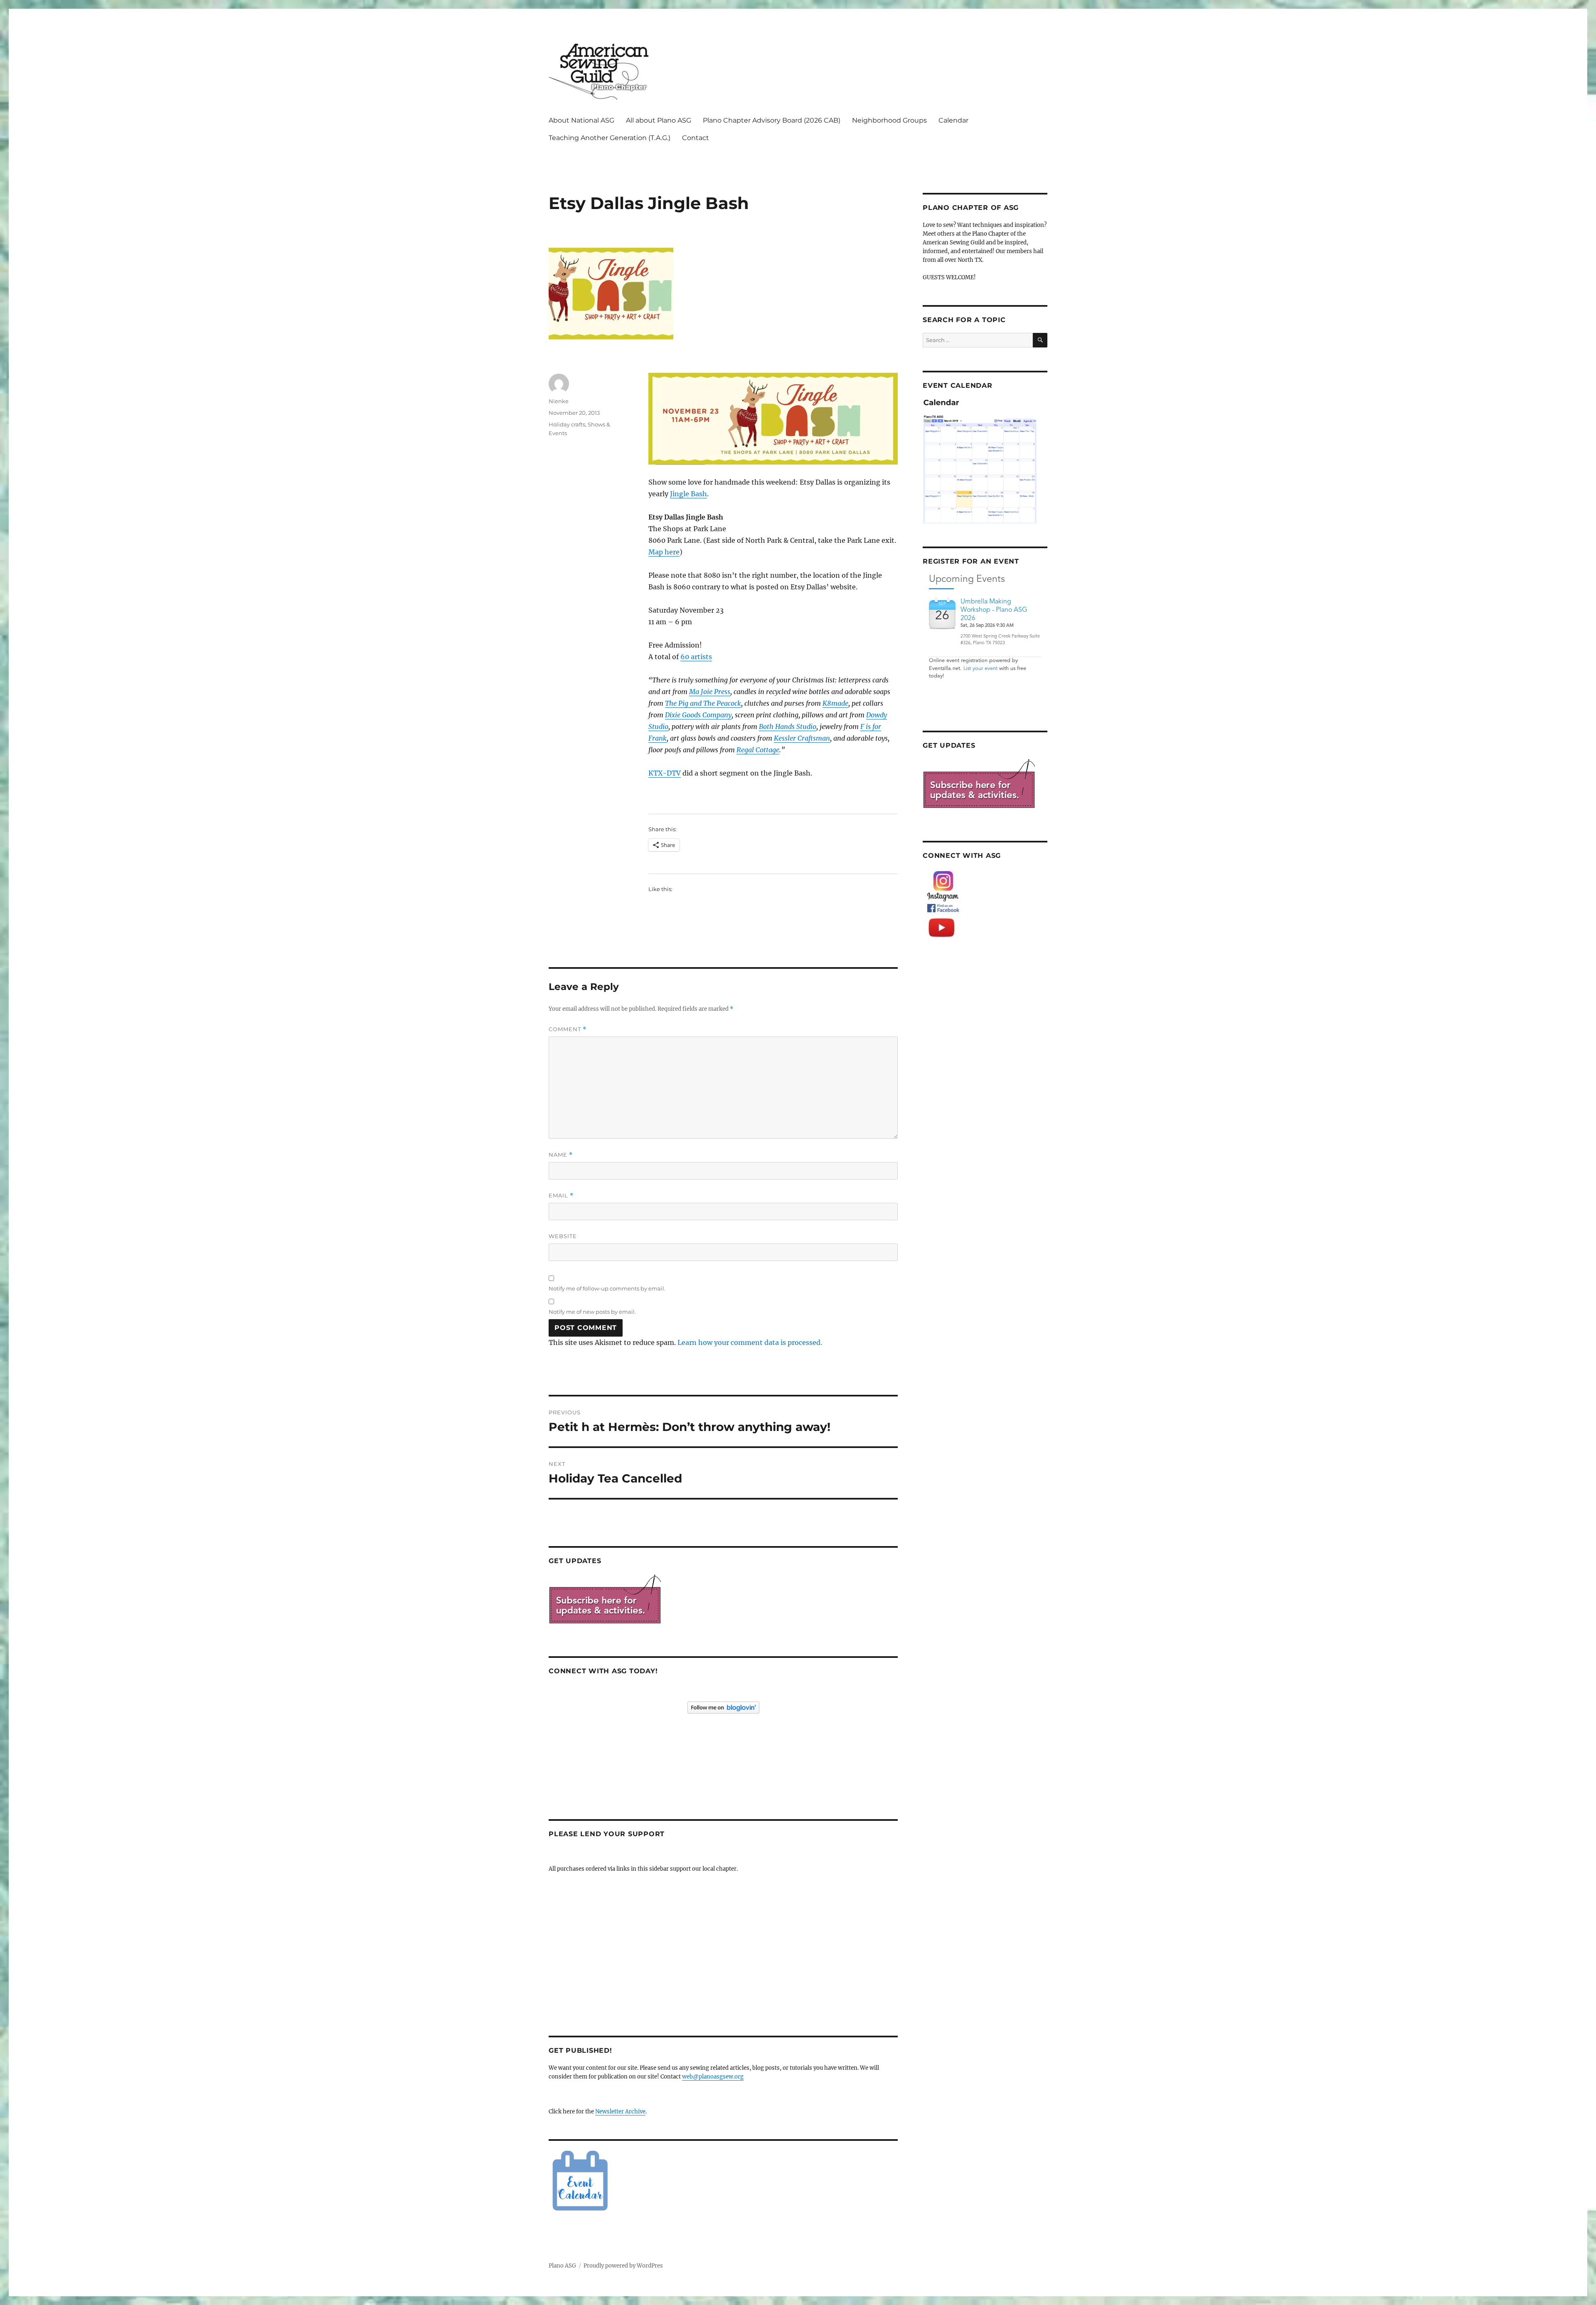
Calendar (953, 120)
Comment (568, 1029)
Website (563, 1236)
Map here (664, 552)
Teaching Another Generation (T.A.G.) (610, 138)
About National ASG (581, 120)
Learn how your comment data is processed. (750, 1342)
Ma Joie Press (710, 692)
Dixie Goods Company (698, 715)
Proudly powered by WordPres (623, 2266)
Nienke (559, 401)
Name (561, 1155)
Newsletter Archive (620, 2112)
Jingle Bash (688, 494)
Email (561, 1196)
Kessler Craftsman (802, 738)
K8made (835, 703)
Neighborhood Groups (889, 120)
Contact (696, 138)
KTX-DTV (665, 773)
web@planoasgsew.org (713, 2077)
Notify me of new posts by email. (592, 1312)
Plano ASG (562, 2266)
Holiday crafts (567, 424)
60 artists (696, 657)
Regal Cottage (758, 750)
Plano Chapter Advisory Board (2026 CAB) (772, 120)
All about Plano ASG (659, 120)
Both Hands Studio (788, 726)
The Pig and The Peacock (703, 703)
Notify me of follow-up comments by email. (607, 1288)
